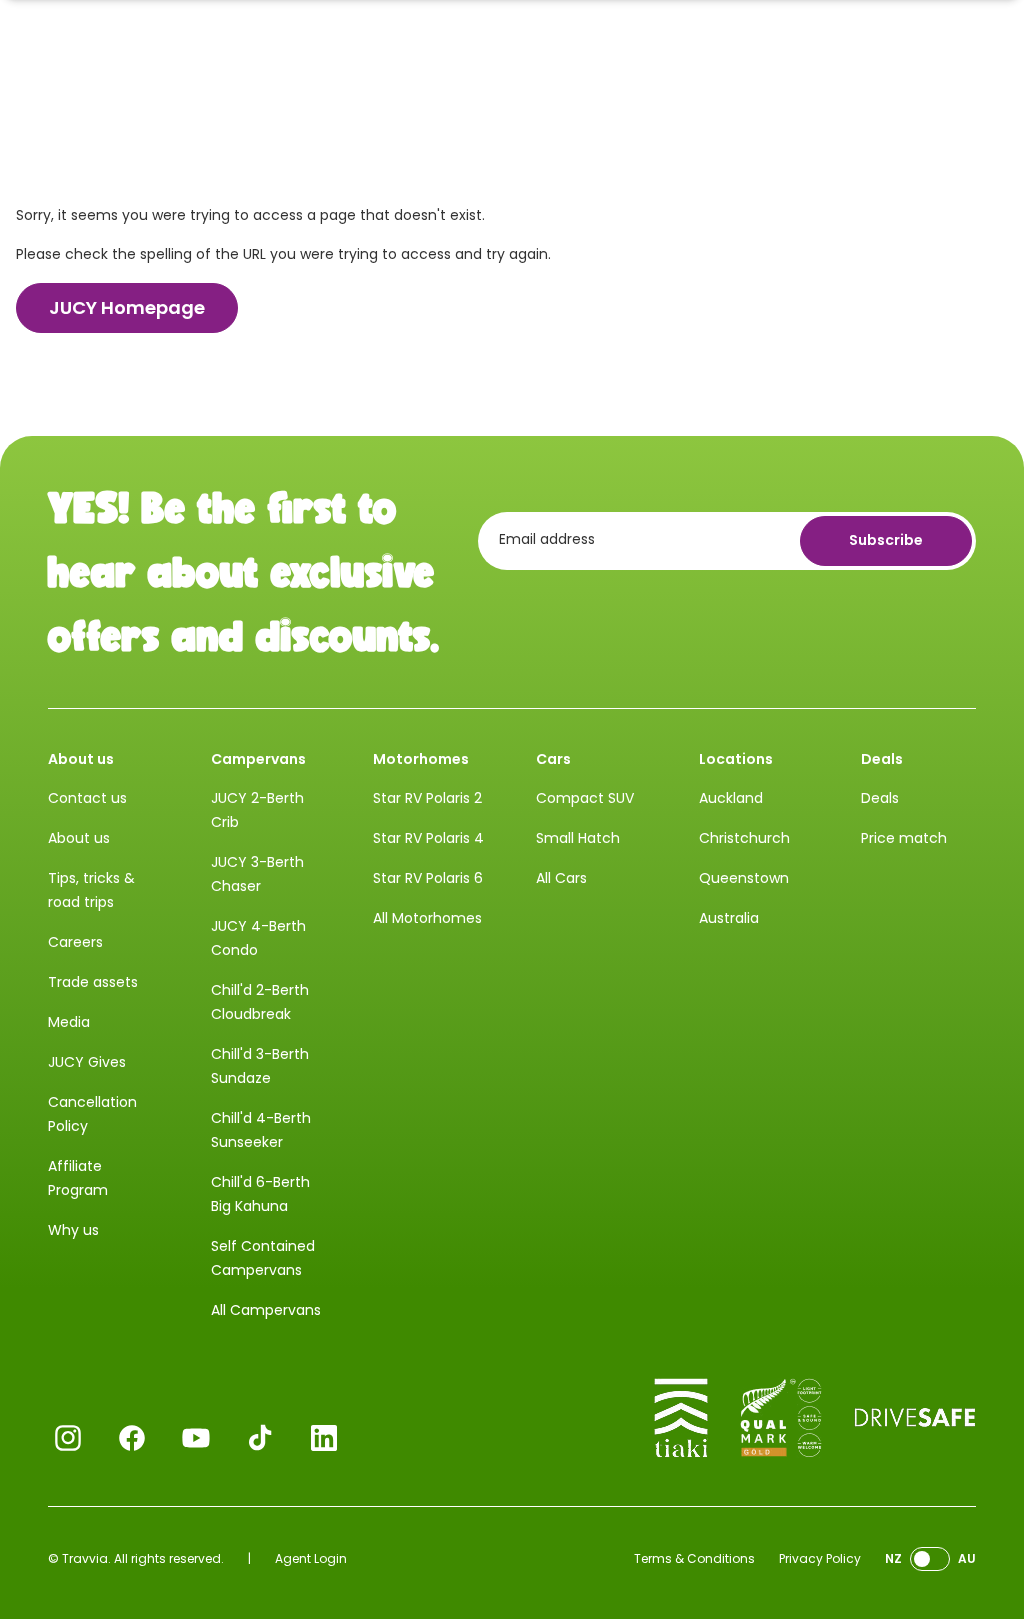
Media (69, 1022)
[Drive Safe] (915, 1418)
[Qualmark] (781, 1418)
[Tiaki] (681, 1418)
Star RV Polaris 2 (427, 798)
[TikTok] (260, 1438)
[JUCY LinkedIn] (324, 1438)
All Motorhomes (427, 918)
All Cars (561, 878)
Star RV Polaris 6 (428, 878)
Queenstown (744, 878)
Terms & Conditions (694, 1558)
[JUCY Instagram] (68, 1438)
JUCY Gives (87, 1062)
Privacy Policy (820, 1558)
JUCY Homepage (127, 307)
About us (79, 838)
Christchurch (744, 838)
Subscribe (886, 540)
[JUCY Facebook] (132, 1438)
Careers (75, 942)
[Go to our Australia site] (930, 1559)
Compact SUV (585, 798)
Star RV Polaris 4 (428, 838)
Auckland (731, 798)
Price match (904, 838)
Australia (729, 918)
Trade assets (93, 982)
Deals (880, 798)
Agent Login (311, 1558)
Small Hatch (578, 838)
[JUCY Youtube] (196, 1438)
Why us (73, 1230)
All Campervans (266, 1310)
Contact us (87, 798)
